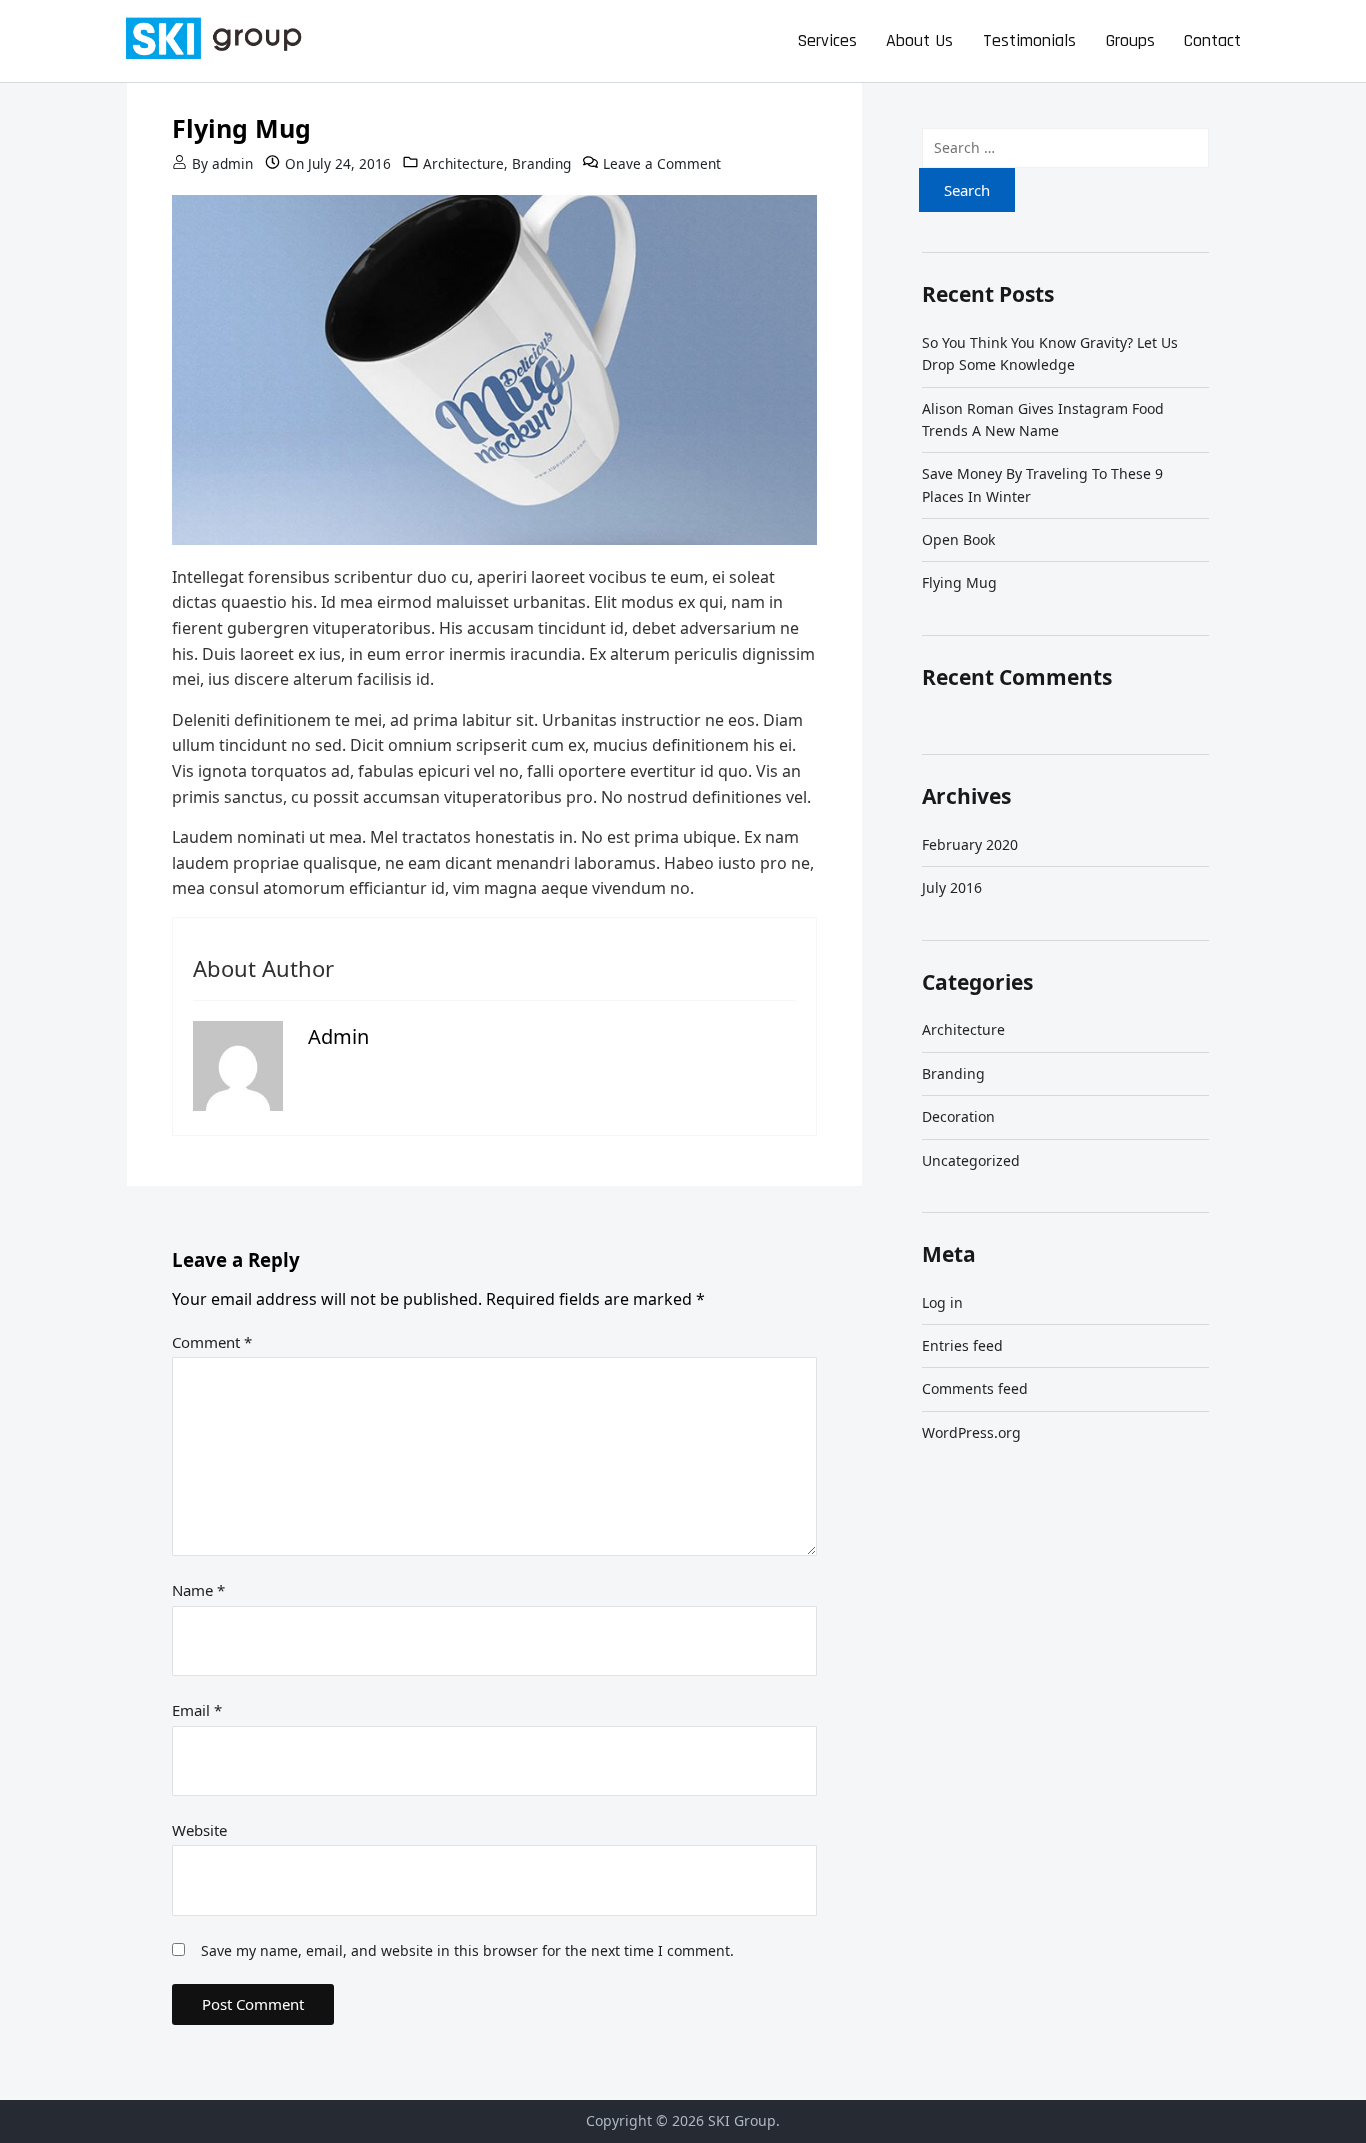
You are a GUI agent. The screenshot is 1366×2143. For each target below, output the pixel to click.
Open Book (958, 539)
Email (197, 1710)
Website (199, 1830)
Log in (942, 1302)
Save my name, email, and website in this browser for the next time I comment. (467, 1950)
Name (198, 1590)
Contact (1212, 40)
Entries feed (962, 1345)
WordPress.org (971, 1432)
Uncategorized (971, 1160)
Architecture (463, 163)
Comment (212, 1342)
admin (232, 163)
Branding (541, 163)
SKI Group (742, 2120)
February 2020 (970, 844)
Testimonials (1029, 40)
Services (827, 40)
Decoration (958, 1116)
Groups (1130, 40)
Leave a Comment (662, 163)
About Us (919, 40)
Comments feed (975, 1388)
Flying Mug (959, 582)
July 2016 (952, 887)
